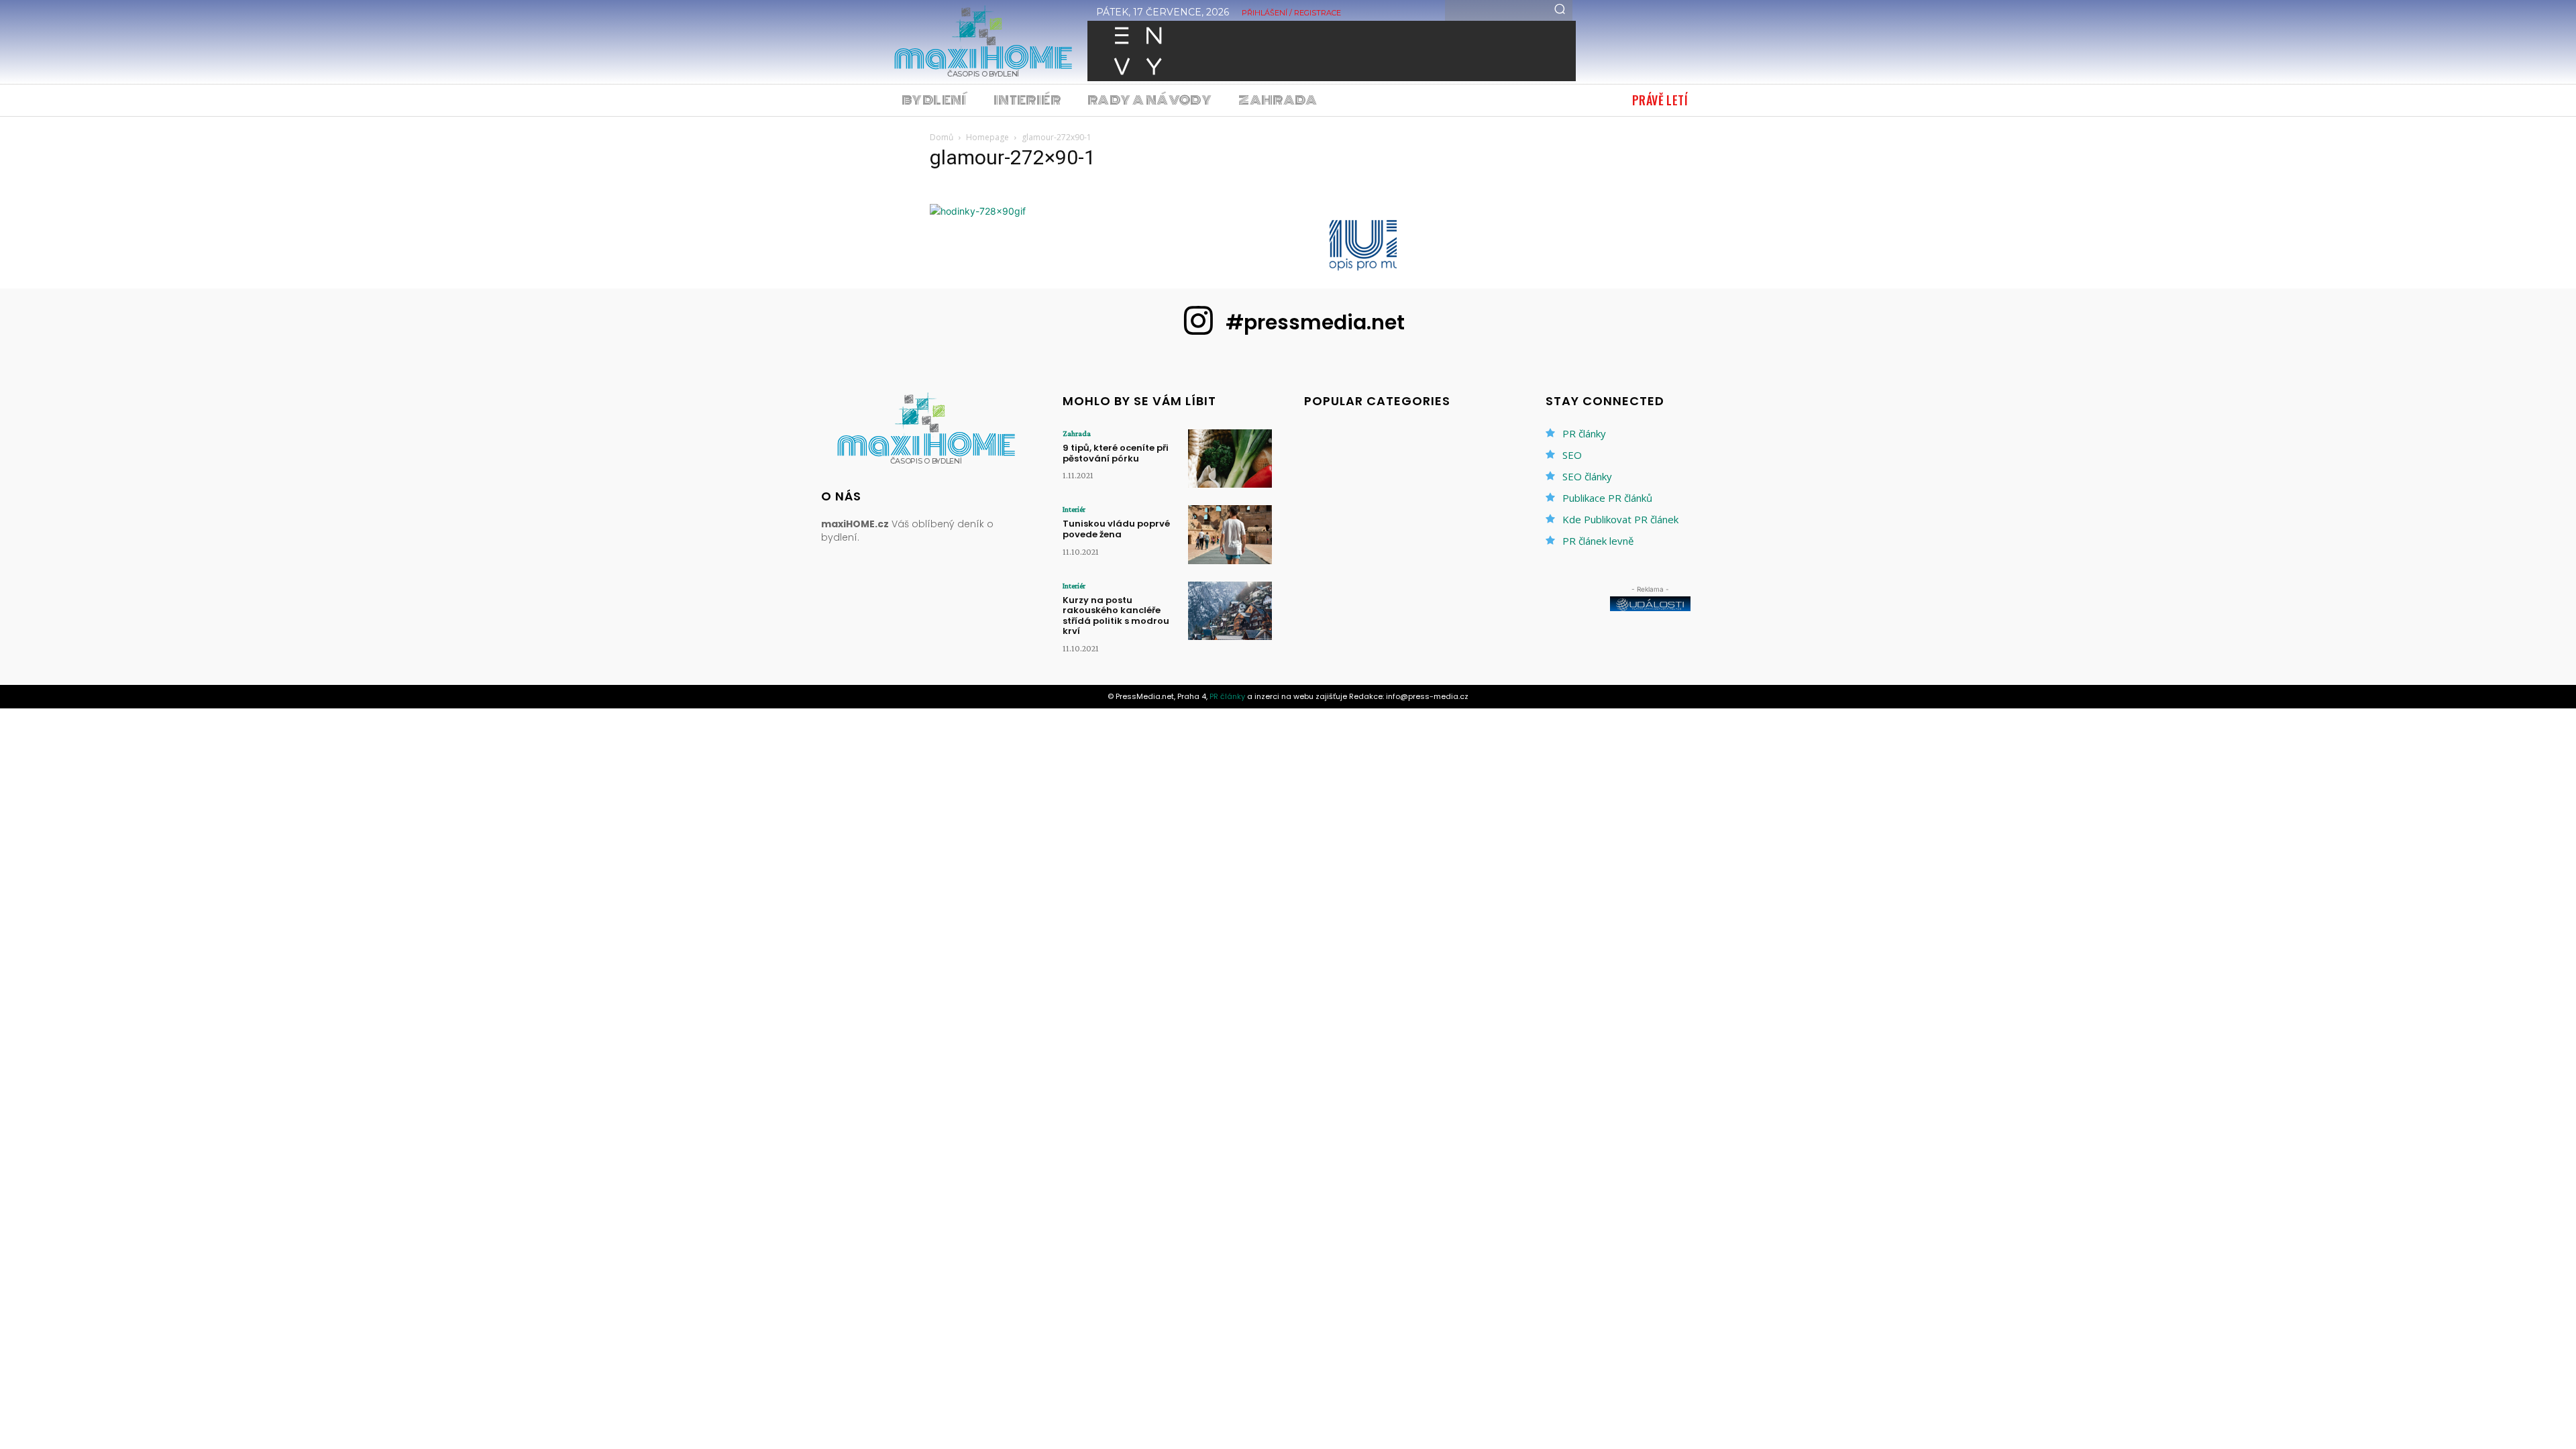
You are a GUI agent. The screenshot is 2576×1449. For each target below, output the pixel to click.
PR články (1584, 433)
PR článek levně (1598, 541)
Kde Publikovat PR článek (1620, 519)
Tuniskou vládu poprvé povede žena (1116, 529)
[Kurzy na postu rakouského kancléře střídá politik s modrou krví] (1230, 611)
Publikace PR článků (1607, 498)
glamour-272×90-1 (1013, 157)
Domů (942, 137)
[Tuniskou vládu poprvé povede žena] (1230, 534)
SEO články (1587, 476)
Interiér (1074, 509)
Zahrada (1077, 433)
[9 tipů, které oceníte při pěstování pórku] (1230, 459)
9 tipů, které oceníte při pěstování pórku (1116, 453)
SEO (1572, 455)
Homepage (987, 137)
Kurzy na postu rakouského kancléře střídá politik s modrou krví (1116, 616)
